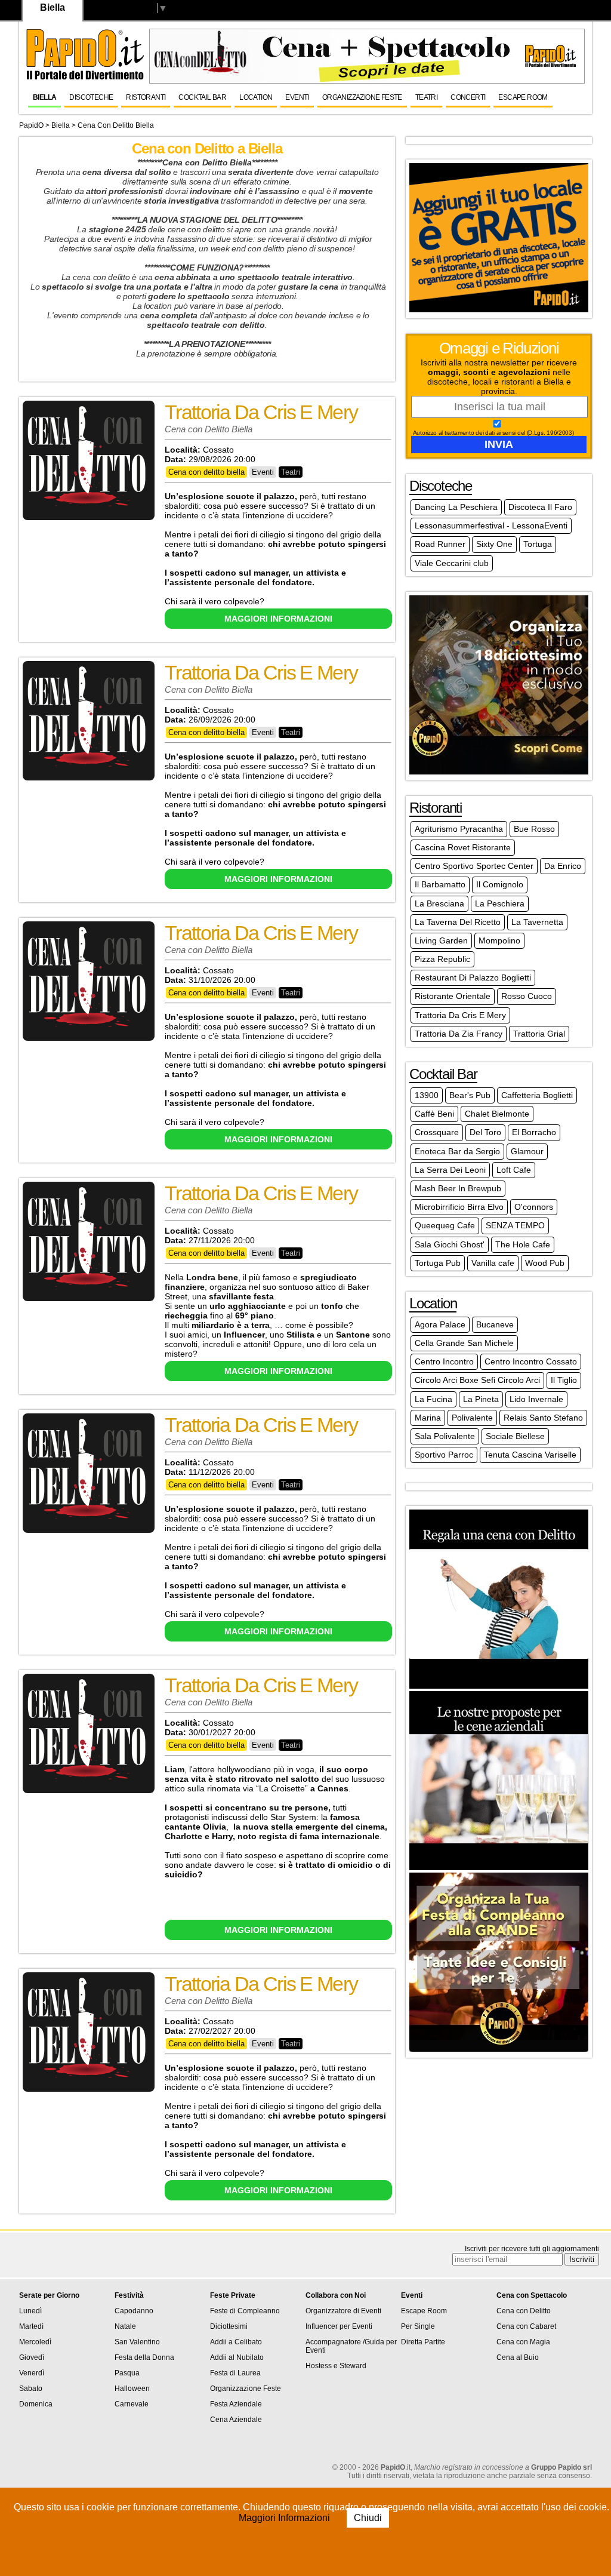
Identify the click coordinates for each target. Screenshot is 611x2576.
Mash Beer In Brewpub (458, 1188)
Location (256, 97)
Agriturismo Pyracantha (459, 829)
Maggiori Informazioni (286, 2518)
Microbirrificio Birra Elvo (459, 1207)
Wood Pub (545, 1263)
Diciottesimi (229, 2326)
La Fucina (433, 1399)
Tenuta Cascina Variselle (530, 1455)
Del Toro (485, 1132)
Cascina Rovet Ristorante (463, 847)
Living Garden (441, 940)
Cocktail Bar (202, 97)
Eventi (297, 97)
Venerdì (32, 2373)
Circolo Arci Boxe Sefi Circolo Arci (477, 1380)
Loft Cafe (514, 1170)
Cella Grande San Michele (464, 1343)
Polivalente (472, 1418)
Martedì (31, 2326)
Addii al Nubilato (237, 2357)
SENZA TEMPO (515, 1225)
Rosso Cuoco (527, 996)
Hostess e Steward (336, 2366)
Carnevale (132, 2404)
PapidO (31, 125)
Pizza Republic (442, 959)
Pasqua (127, 2373)
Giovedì (32, 2357)
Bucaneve (495, 1324)
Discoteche (91, 97)
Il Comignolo (500, 884)
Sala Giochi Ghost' (450, 1244)
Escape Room (523, 97)
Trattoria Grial (539, 1034)
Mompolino (499, 940)
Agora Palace (440, 1324)
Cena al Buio (518, 2357)
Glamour (527, 1151)
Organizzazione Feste (362, 97)
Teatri (426, 97)
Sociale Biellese (515, 1436)
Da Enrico (563, 866)
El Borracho (534, 1132)
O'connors (534, 1207)
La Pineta (481, 1399)
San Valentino (137, 2342)
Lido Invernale (536, 1399)
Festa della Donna (144, 2357)
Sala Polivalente (445, 1436)
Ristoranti (146, 97)
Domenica (36, 2404)
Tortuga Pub (438, 1263)
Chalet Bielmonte (497, 1114)
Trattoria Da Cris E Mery (460, 1015)
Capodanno (134, 2311)
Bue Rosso (534, 829)
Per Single (418, 2326)
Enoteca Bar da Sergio (457, 1151)
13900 (427, 1095)
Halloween (132, 2389)
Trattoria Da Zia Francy (459, 1034)
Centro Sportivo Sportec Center (474, 866)
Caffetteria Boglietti (537, 1095)
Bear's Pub (470, 1095)
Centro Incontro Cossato (531, 1361)
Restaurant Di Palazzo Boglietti (473, 977)
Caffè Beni (434, 1114)
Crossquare (437, 1132)
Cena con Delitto (524, 2311)
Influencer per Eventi (339, 2326)
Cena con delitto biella (116, 125)
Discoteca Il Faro (540, 507)
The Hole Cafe (523, 1244)
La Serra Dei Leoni (450, 1170)
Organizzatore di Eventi (343, 2311)
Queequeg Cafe (445, 1225)
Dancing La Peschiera (456, 507)
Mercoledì (35, 2342)
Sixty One (494, 544)
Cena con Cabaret (526, 2326)
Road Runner (440, 544)
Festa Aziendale (236, 2404)
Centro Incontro (444, 1361)
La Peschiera (500, 903)
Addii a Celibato (236, 2342)
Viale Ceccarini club (452, 563)
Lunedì (30, 2311)
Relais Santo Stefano (543, 1418)
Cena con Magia (523, 2342)
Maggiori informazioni (278, 619)
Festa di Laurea (235, 2373)
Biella (44, 97)
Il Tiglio (564, 1380)
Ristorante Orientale (453, 996)
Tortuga (538, 544)
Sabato (31, 2389)
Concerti (468, 97)
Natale (125, 2326)
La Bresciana (439, 903)
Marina (428, 1418)
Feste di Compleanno (245, 2311)
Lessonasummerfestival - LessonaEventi (491, 525)
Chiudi (368, 2518)
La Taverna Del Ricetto (458, 922)
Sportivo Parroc (444, 1455)
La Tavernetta (537, 922)
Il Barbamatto (440, 884)
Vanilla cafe (493, 1263)
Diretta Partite (423, 2342)
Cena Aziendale (236, 2420)
